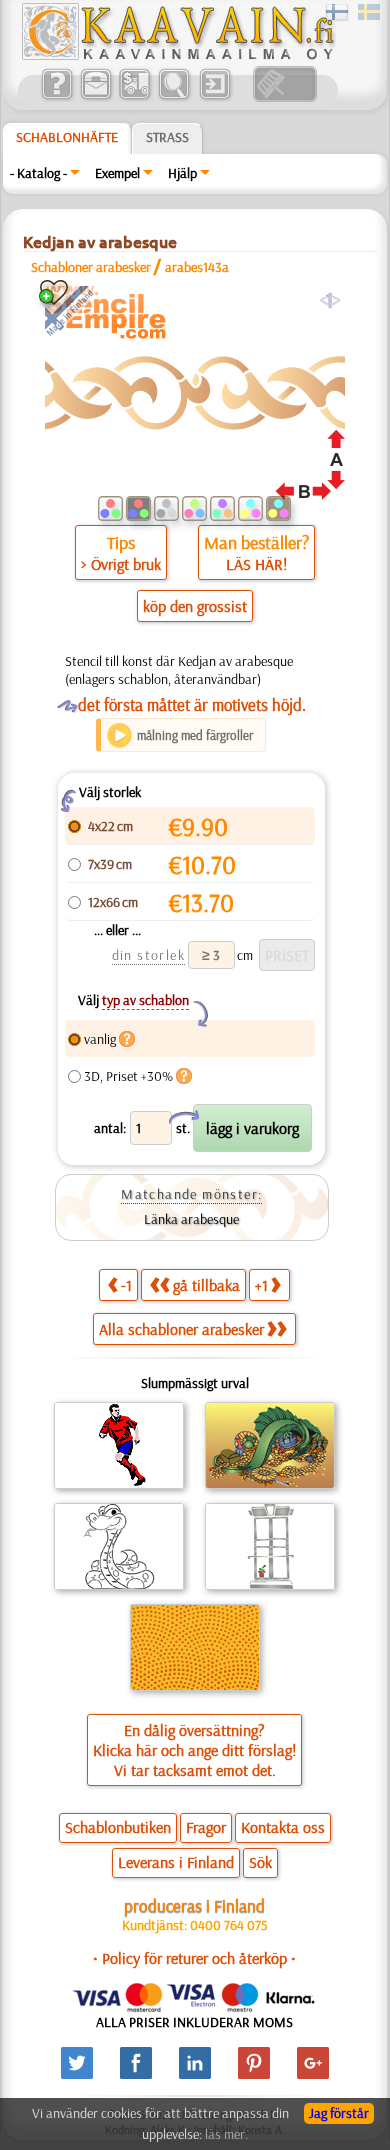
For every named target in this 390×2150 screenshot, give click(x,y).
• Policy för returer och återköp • (194, 1958)
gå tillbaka (206, 1285)
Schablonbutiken (118, 1827)
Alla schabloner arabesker (181, 1329)
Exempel (117, 173)
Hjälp (182, 173)
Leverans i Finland (176, 1862)
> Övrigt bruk (121, 564)
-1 (126, 1285)
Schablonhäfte (67, 137)
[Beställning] (134, 97)
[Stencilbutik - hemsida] (177, 55)
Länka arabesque (191, 1219)
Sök (260, 1862)
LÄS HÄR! (256, 564)
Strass (167, 137)
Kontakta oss (283, 1827)
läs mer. (226, 2134)
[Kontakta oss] (95, 97)
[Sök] (173, 97)
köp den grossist (195, 606)
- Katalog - (38, 173)
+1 (261, 1285)
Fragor (206, 1827)
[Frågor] (56, 97)
